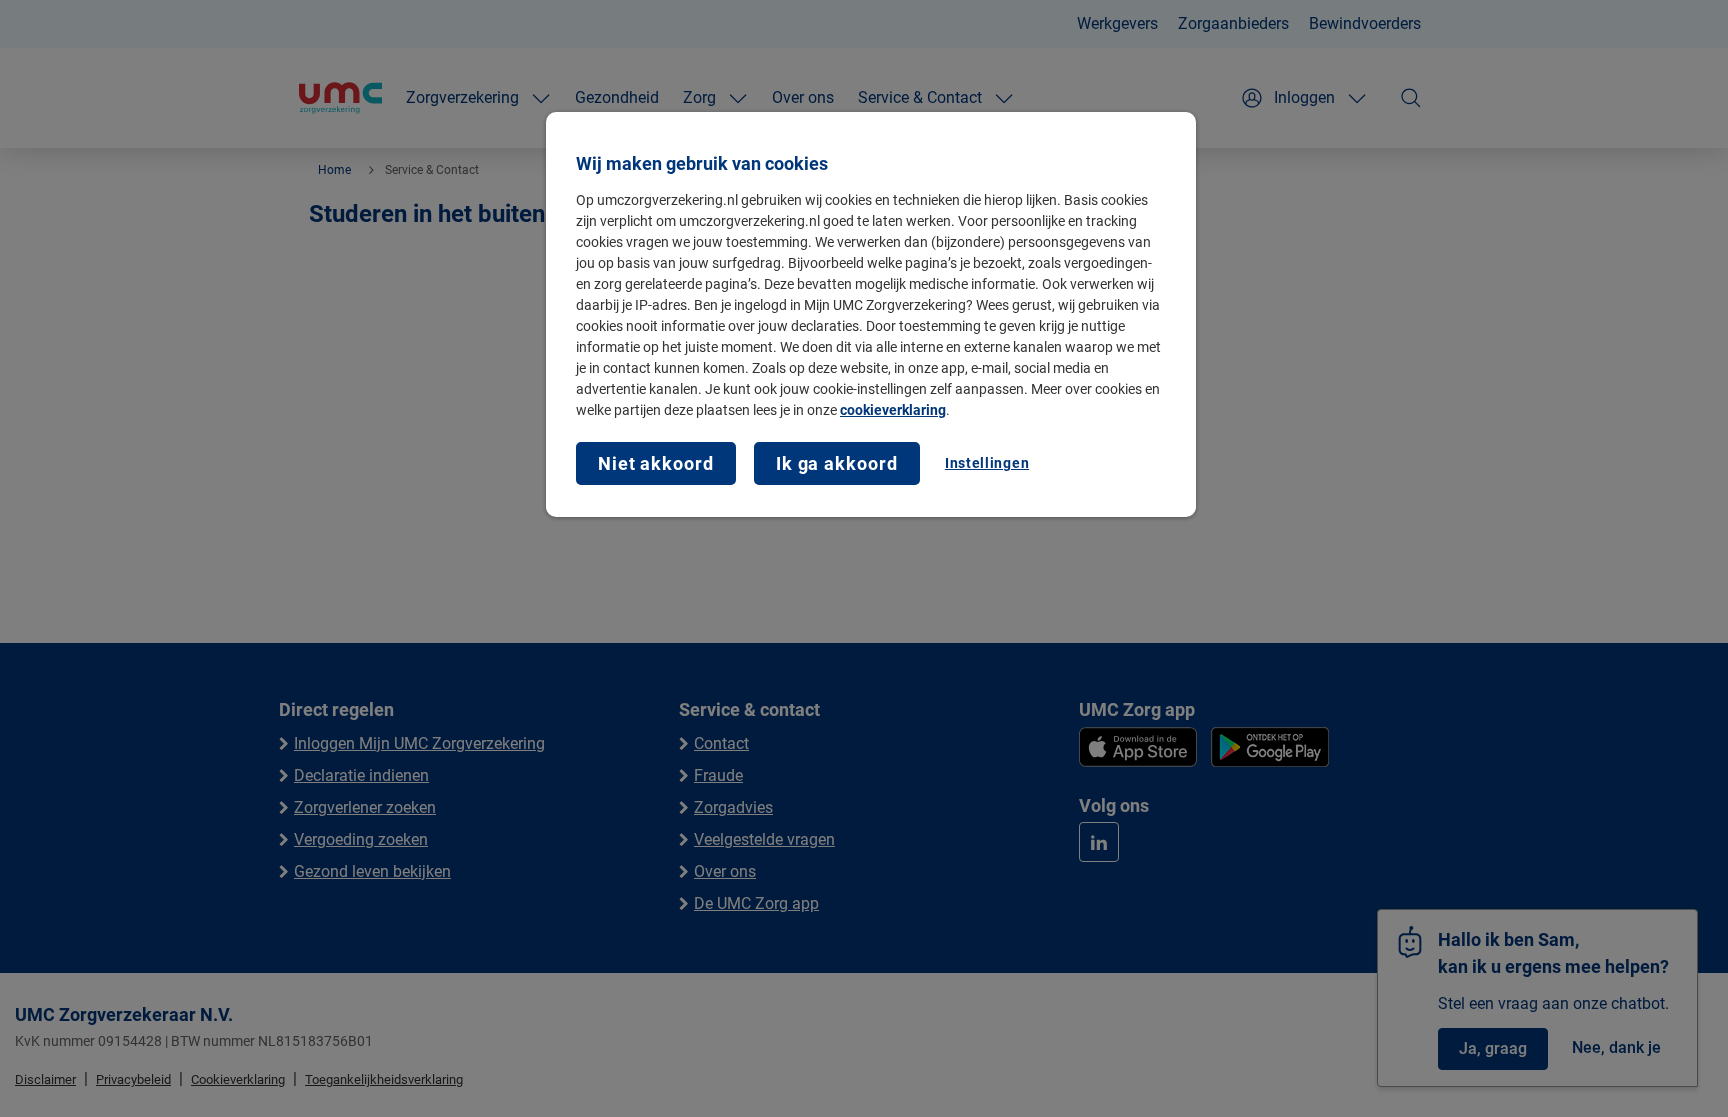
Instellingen (987, 463)
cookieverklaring (893, 410)
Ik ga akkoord (837, 463)
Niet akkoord (656, 463)
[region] (871, 314)
